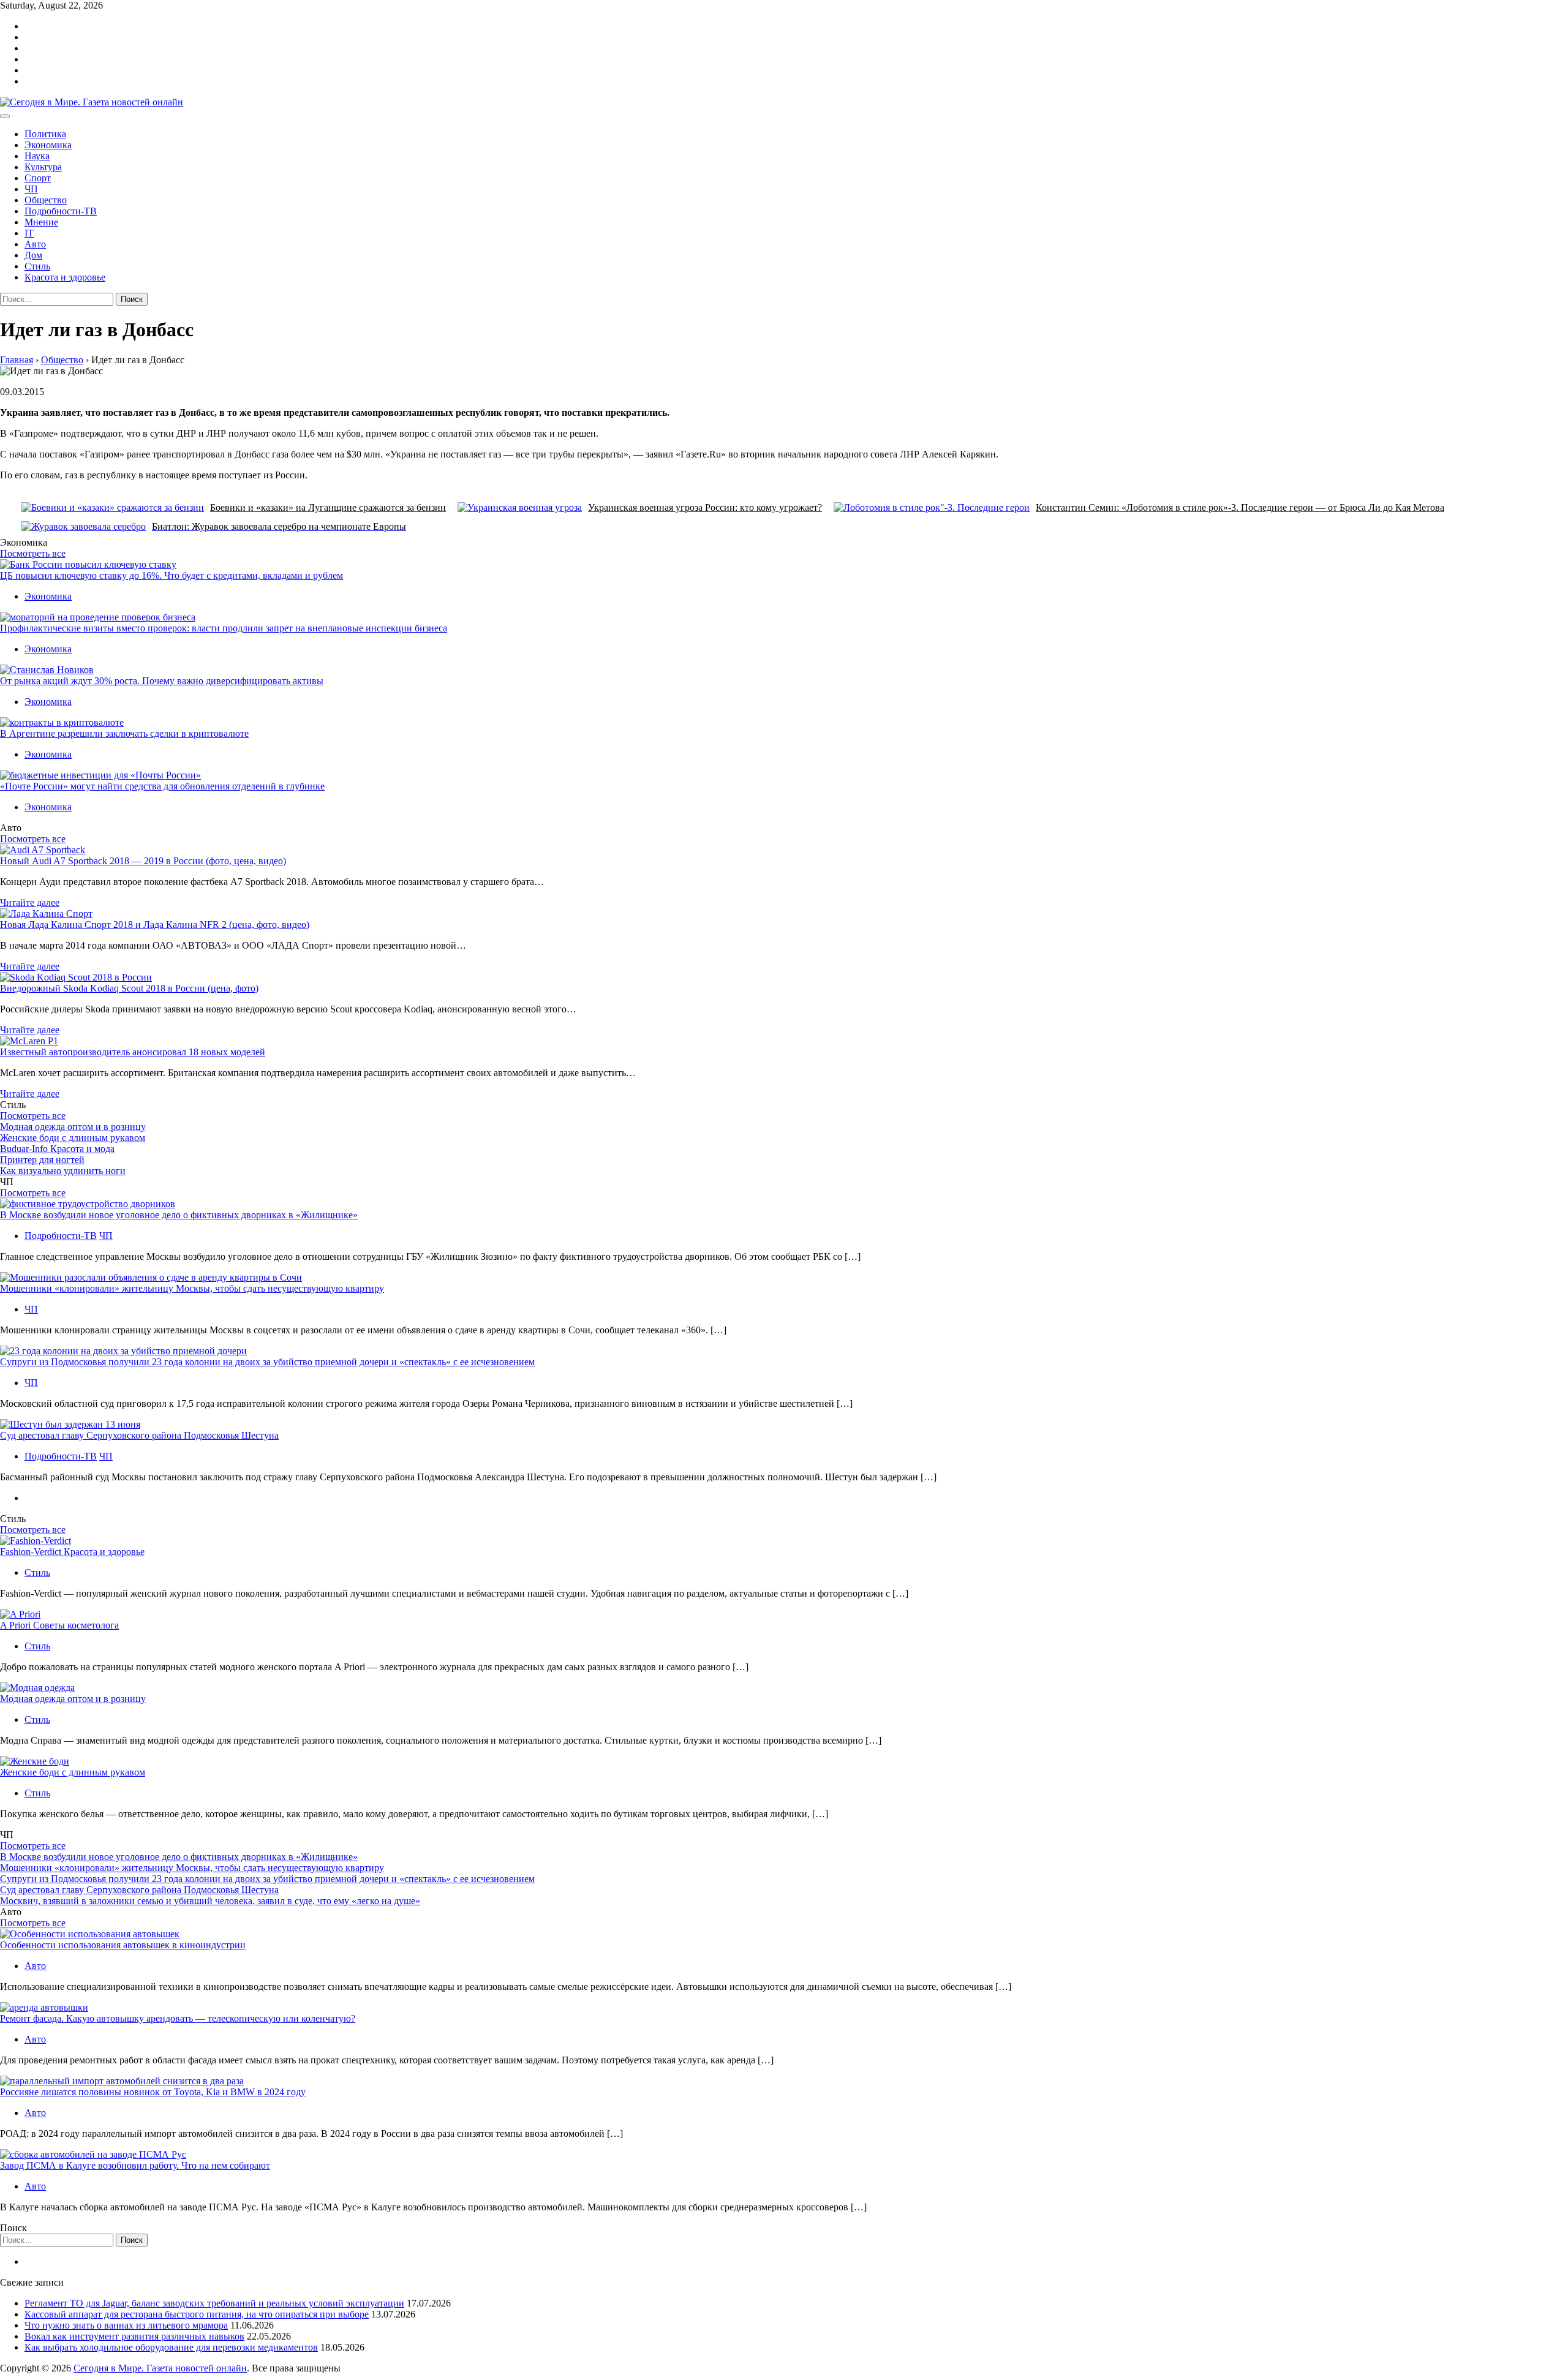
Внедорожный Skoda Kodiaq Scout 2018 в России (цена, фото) (129, 988)
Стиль (37, 266)
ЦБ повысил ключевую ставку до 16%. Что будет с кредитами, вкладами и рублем (171, 575)
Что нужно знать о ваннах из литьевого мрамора (126, 2325)
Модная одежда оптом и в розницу (73, 1127)
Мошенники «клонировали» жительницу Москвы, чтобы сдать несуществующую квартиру (192, 1288)
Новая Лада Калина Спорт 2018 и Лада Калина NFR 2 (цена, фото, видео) (155, 925)
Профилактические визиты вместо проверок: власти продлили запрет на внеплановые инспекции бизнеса (224, 628)
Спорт (38, 178)
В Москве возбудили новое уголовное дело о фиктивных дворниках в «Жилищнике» (179, 1215)
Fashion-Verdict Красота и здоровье (72, 1552)
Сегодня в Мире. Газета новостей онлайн (160, 2368)
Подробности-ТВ (61, 211)
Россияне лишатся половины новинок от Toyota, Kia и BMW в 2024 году (153, 2092)
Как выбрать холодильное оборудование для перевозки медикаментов (171, 2347)
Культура (43, 167)
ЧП (31, 189)
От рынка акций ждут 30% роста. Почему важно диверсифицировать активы (162, 681)
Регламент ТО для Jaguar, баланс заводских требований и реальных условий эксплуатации (214, 2303)
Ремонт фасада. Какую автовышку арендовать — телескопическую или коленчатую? (178, 2018)
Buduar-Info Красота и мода (57, 1149)
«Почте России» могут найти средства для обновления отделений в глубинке (162, 786)
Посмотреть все (33, 553)
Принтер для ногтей (42, 1160)
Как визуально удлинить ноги (63, 1171)
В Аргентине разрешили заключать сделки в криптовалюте (124, 733)
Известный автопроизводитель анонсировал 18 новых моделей (133, 1052)
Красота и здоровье (65, 277)
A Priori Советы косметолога (59, 1625)
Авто (35, 244)
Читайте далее (30, 902)
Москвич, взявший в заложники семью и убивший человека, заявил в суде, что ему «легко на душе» (210, 1901)
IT (29, 233)
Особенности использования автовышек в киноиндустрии (123, 1945)
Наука (37, 156)
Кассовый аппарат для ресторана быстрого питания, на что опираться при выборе (197, 2314)
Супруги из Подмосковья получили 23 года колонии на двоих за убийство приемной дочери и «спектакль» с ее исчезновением (267, 1362)
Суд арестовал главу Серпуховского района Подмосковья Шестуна (139, 1435)
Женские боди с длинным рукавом (73, 1138)
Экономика (48, 145)
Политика (45, 134)
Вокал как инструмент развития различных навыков (134, 2336)
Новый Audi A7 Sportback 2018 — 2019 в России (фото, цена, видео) (143, 861)
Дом (33, 255)
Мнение (41, 222)
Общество (46, 200)
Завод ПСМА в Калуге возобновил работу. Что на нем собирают (135, 2165)
